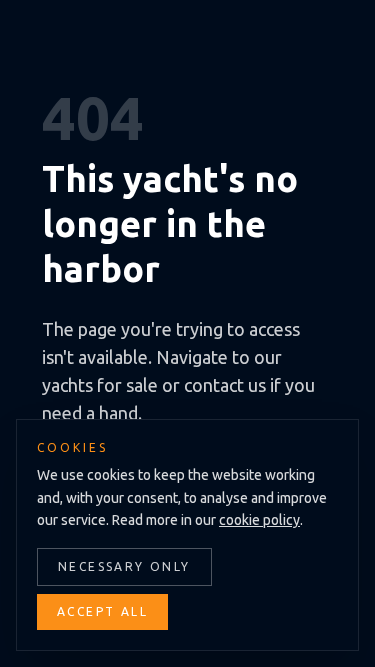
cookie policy (259, 520)
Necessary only (124, 566)
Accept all (102, 611)
